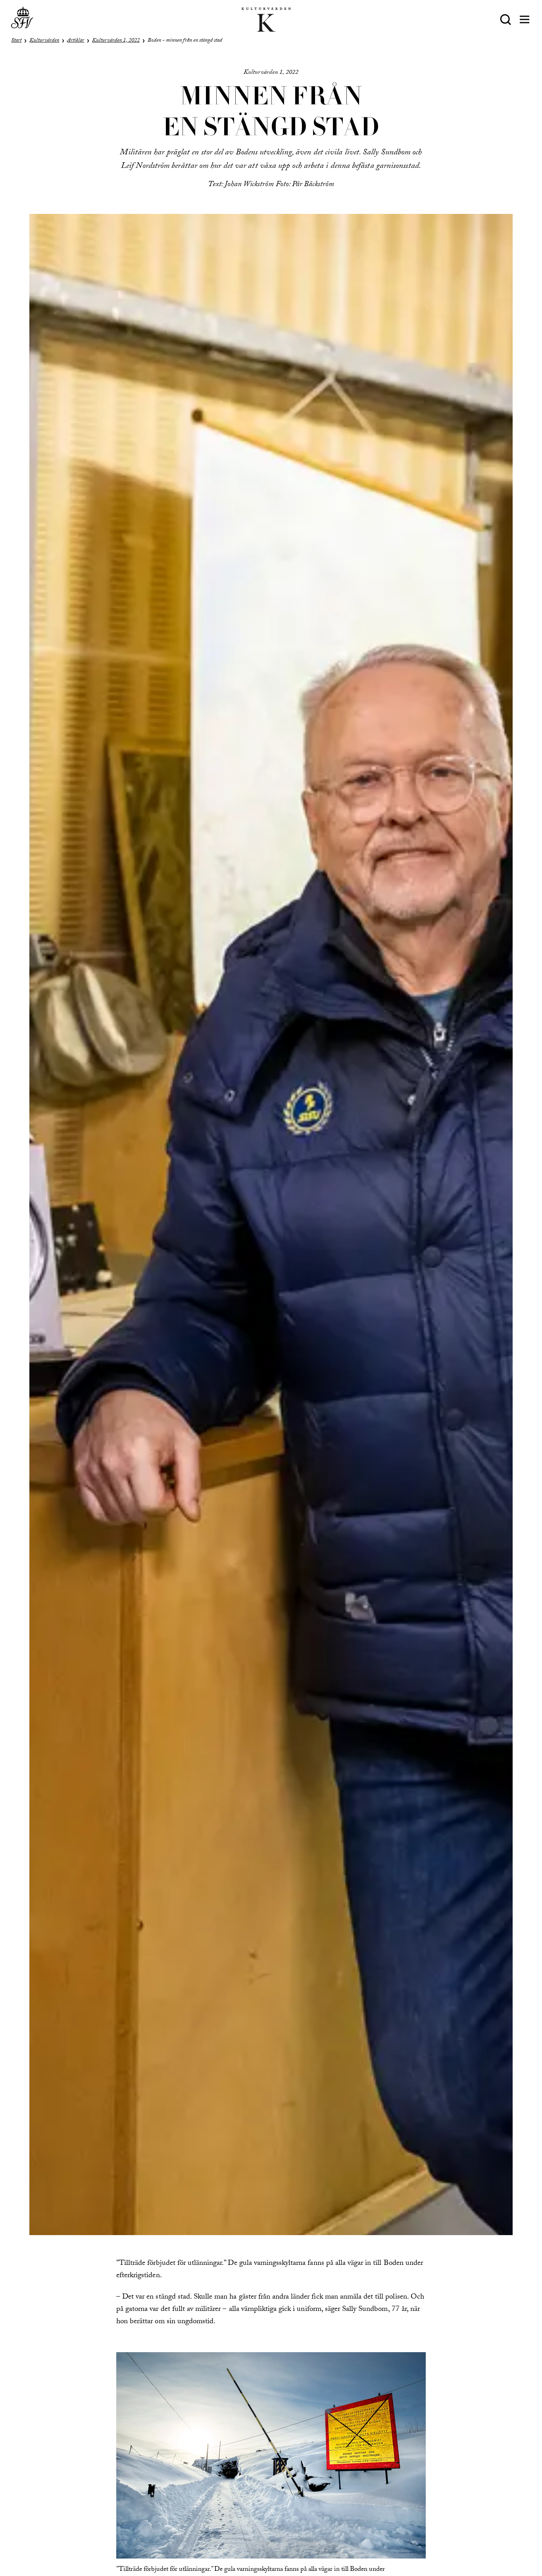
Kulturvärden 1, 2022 (116, 41)
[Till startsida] (22, 19)
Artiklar (76, 41)
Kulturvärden (44, 41)
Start (16, 41)
